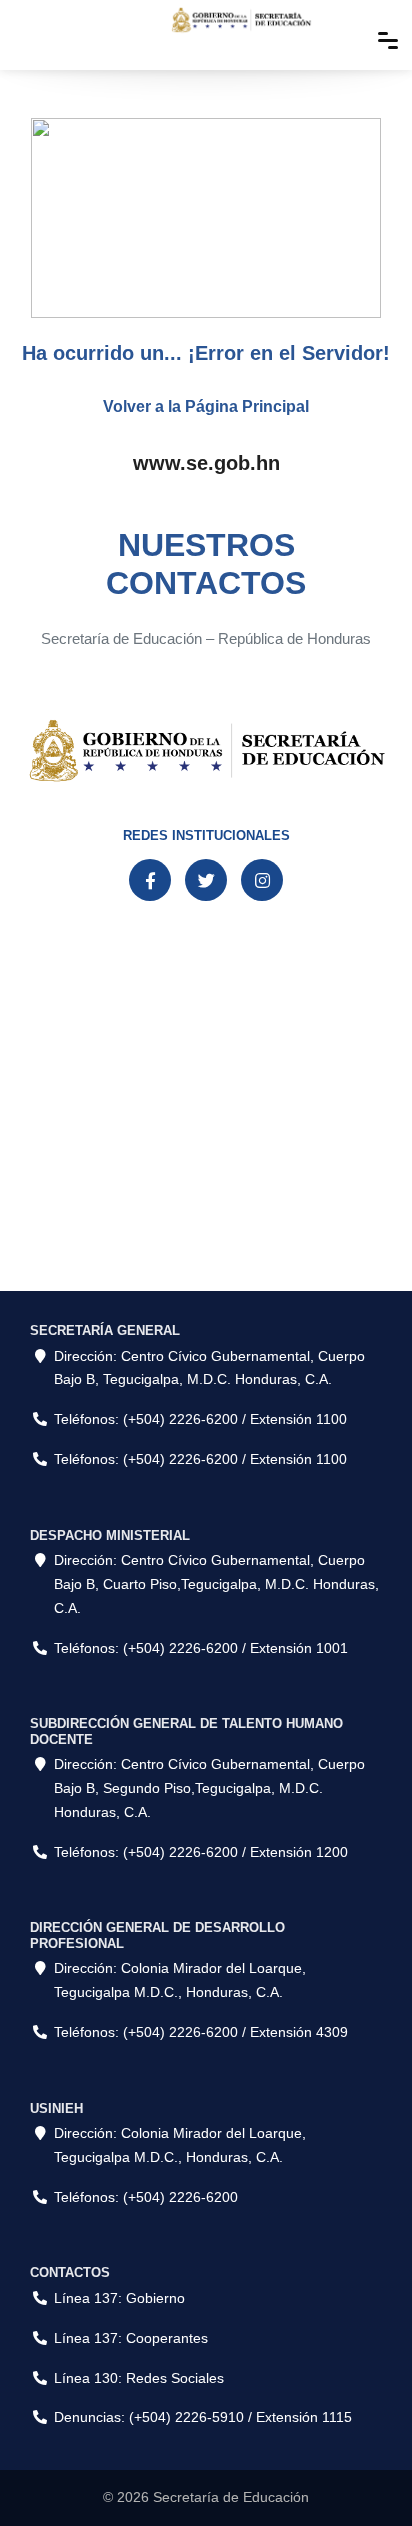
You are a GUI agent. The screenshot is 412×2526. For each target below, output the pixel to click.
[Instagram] (262, 880)
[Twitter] (206, 880)
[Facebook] (150, 880)
